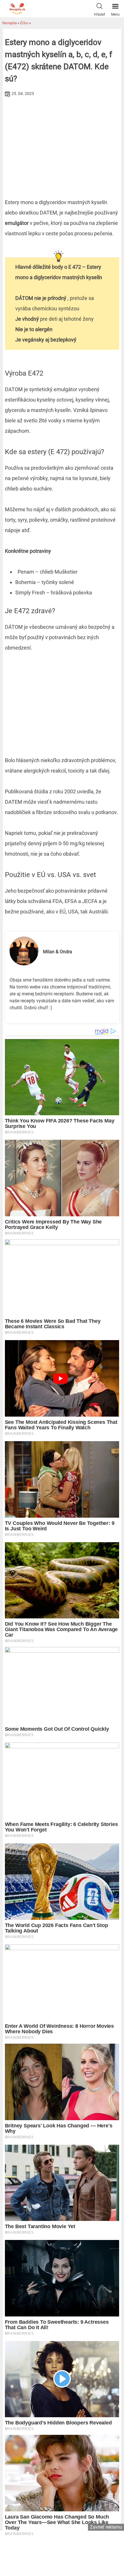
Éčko (24, 23)
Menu (115, 14)
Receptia (10, 23)
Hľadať (99, 14)
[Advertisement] (62, 142)
